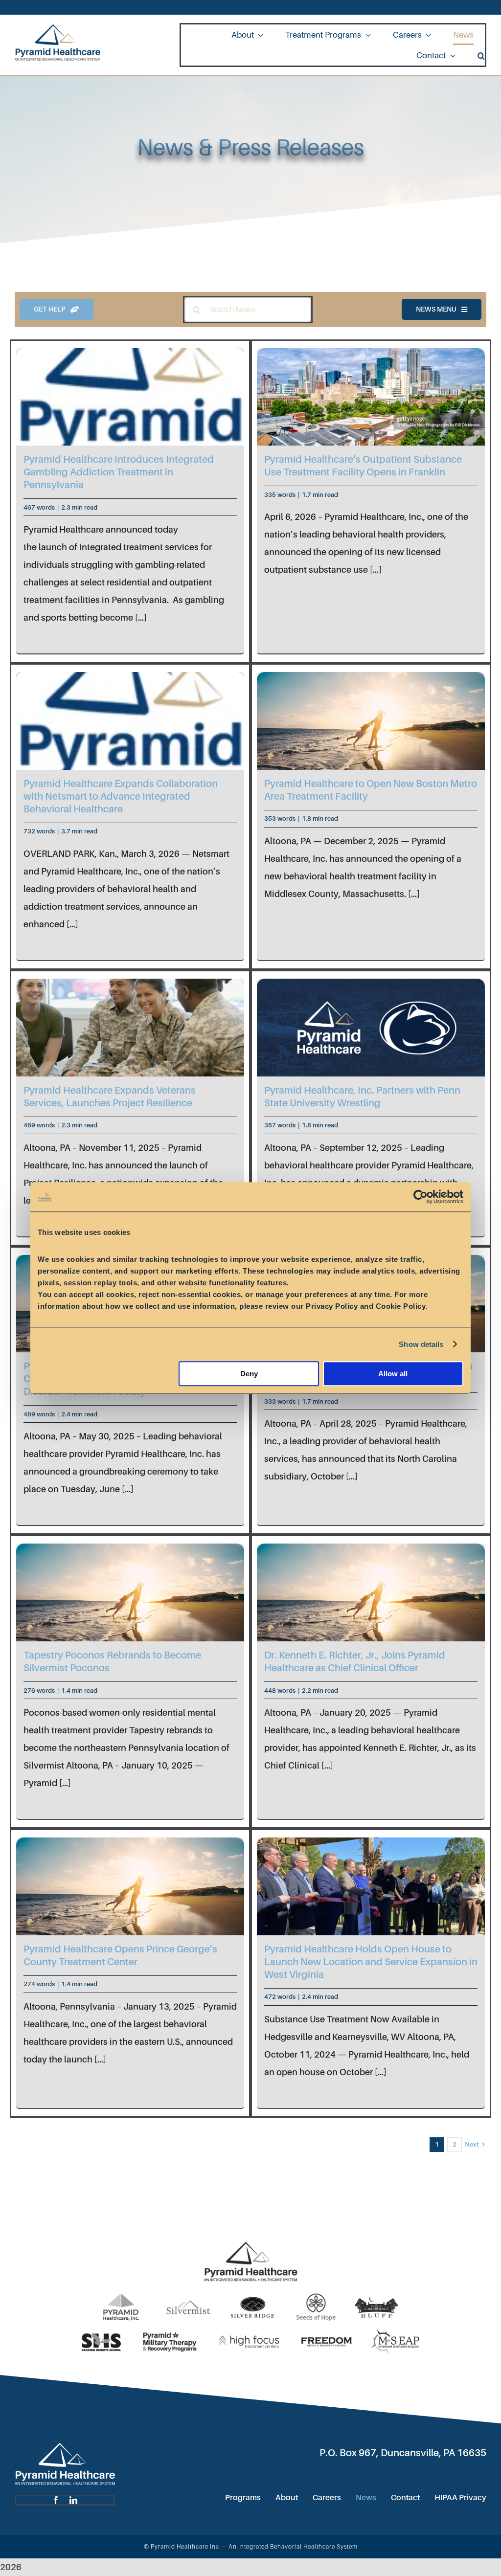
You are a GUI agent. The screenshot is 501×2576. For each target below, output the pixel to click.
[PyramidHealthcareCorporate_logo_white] (65, 2447)
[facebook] (56, 2500)
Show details (421, 1344)
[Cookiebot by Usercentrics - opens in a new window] (421, 1197)
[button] (481, 55)
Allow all (393, 1374)
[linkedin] (73, 2500)
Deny (249, 1374)
